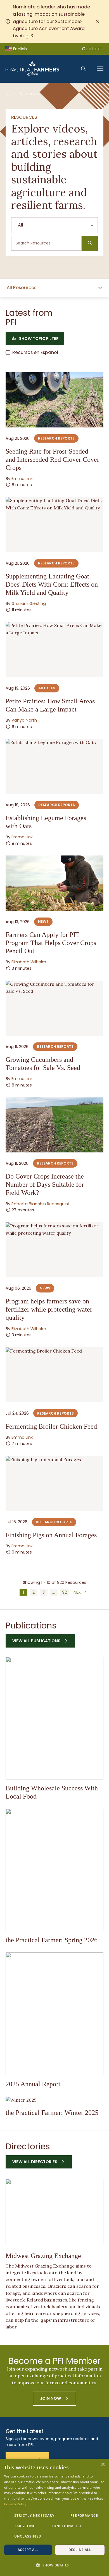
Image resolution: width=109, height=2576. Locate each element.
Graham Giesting (29, 603)
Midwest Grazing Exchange (43, 2256)
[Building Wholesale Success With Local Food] (54, 1718)
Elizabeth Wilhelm (29, 962)
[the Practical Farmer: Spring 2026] (54, 1870)
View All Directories (35, 2162)
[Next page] (80, 1592)
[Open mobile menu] (100, 69)
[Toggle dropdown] (100, 288)
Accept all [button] (28, 2550)
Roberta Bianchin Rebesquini (40, 1204)
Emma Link (22, 479)
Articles (47, 688)
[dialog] (54, 2517)
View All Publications (36, 1641)
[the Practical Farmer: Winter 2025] (54, 2100)
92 (64, 1592)
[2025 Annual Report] (54, 2014)
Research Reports (56, 438)
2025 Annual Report (33, 2084)
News (43, 922)
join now (51, 2398)
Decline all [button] (80, 2550)
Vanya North (24, 720)
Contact (92, 49)
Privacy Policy (15, 2504)
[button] (54, 2565)
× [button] (103, 2465)
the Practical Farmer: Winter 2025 (52, 2112)
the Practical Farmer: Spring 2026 (52, 1940)
